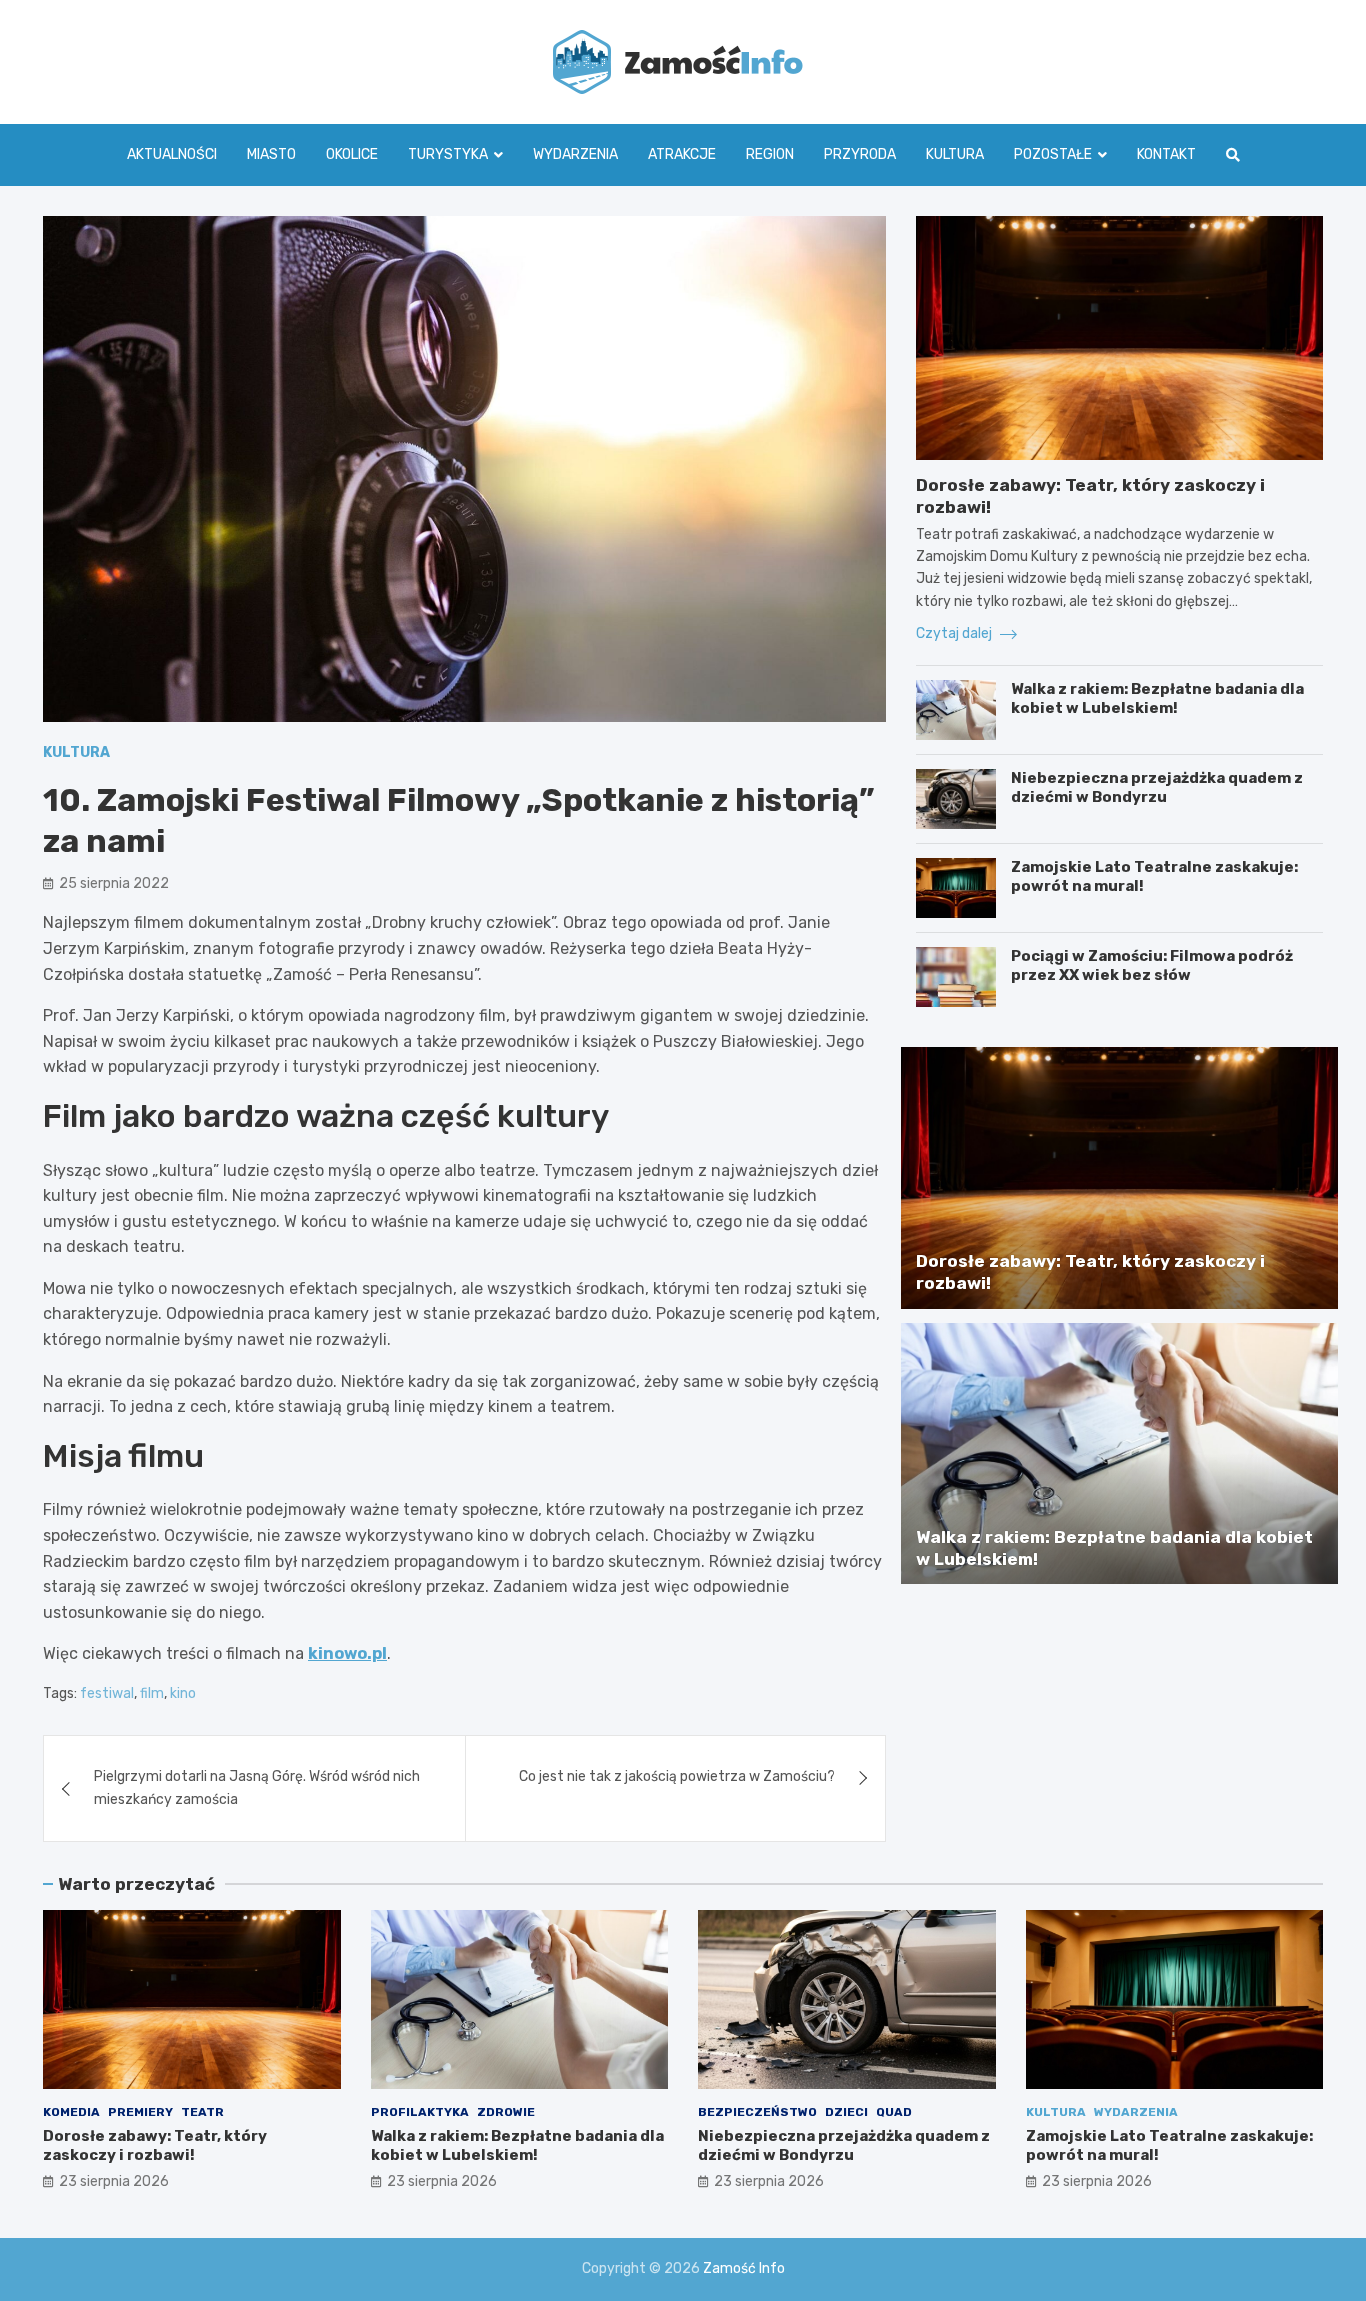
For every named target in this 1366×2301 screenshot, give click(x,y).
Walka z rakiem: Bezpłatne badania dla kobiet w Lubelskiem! (1157, 699)
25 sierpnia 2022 (114, 883)
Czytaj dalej (955, 633)
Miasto (271, 154)
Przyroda (860, 154)
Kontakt (1166, 154)
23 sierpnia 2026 (114, 2181)
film (152, 1693)
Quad (894, 2112)
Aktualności (172, 154)
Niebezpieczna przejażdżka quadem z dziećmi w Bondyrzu (1157, 788)
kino (183, 1693)
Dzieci (846, 2112)
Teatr (202, 2112)
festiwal (107, 1693)
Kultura (955, 154)
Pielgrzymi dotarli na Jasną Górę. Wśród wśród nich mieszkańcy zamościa (257, 1787)
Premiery (140, 2112)
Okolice (352, 154)
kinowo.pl (347, 1653)
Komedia (71, 2112)
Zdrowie (506, 2112)
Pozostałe (1053, 154)
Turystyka (448, 154)
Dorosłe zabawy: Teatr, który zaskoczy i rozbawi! (155, 2146)
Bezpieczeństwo (757, 2112)
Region (770, 154)
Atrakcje (682, 154)
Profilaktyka (420, 2112)
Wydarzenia (575, 154)
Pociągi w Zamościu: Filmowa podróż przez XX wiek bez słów (1152, 966)
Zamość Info (744, 2268)
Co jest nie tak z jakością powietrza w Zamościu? (677, 1776)
